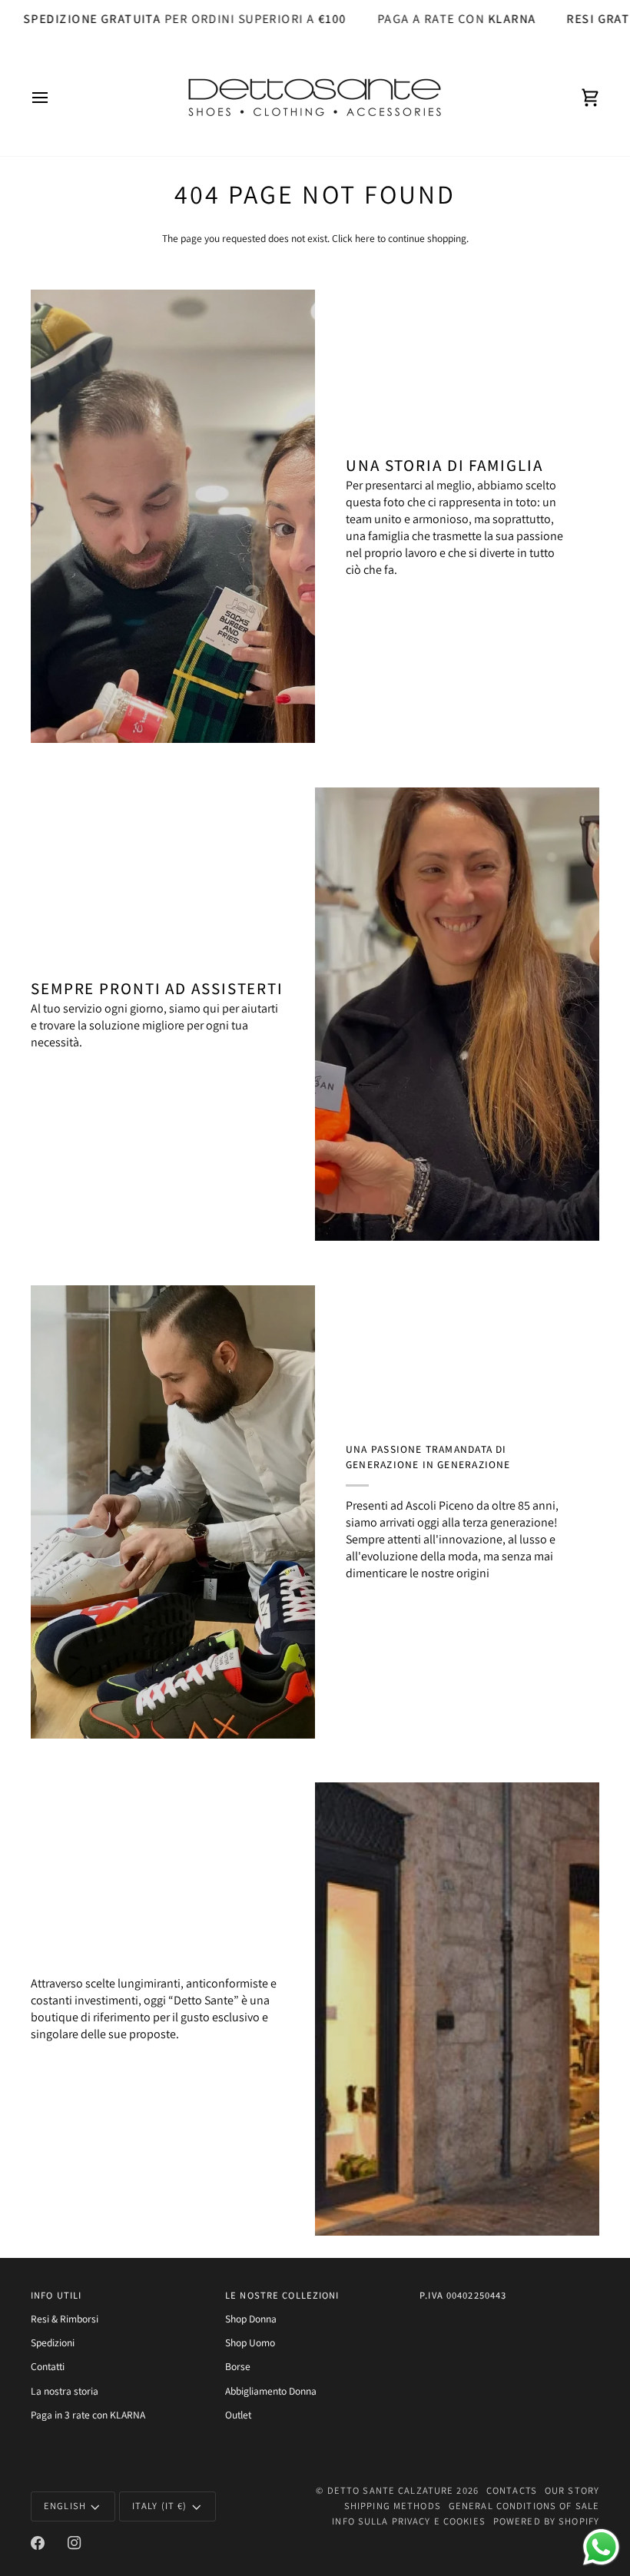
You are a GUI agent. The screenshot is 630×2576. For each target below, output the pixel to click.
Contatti (48, 2366)
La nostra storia (65, 2391)
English (65, 2506)
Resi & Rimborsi (65, 2319)
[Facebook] (38, 2543)
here (365, 238)
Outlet (238, 2415)
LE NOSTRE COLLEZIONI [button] (282, 2295)
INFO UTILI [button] (56, 2295)
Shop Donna (251, 2319)
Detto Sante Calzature (391, 2490)
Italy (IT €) (160, 2506)
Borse (238, 2366)
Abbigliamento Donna (271, 2391)
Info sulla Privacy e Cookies (409, 2521)
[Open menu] (54, 98)
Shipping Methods (393, 2506)
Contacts (512, 2490)
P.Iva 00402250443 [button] (463, 2295)
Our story (572, 2490)
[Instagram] (75, 2543)
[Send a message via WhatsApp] (601, 2547)
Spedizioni (53, 2342)
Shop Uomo (250, 2342)
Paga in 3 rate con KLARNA (88, 2415)
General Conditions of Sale (524, 2506)
